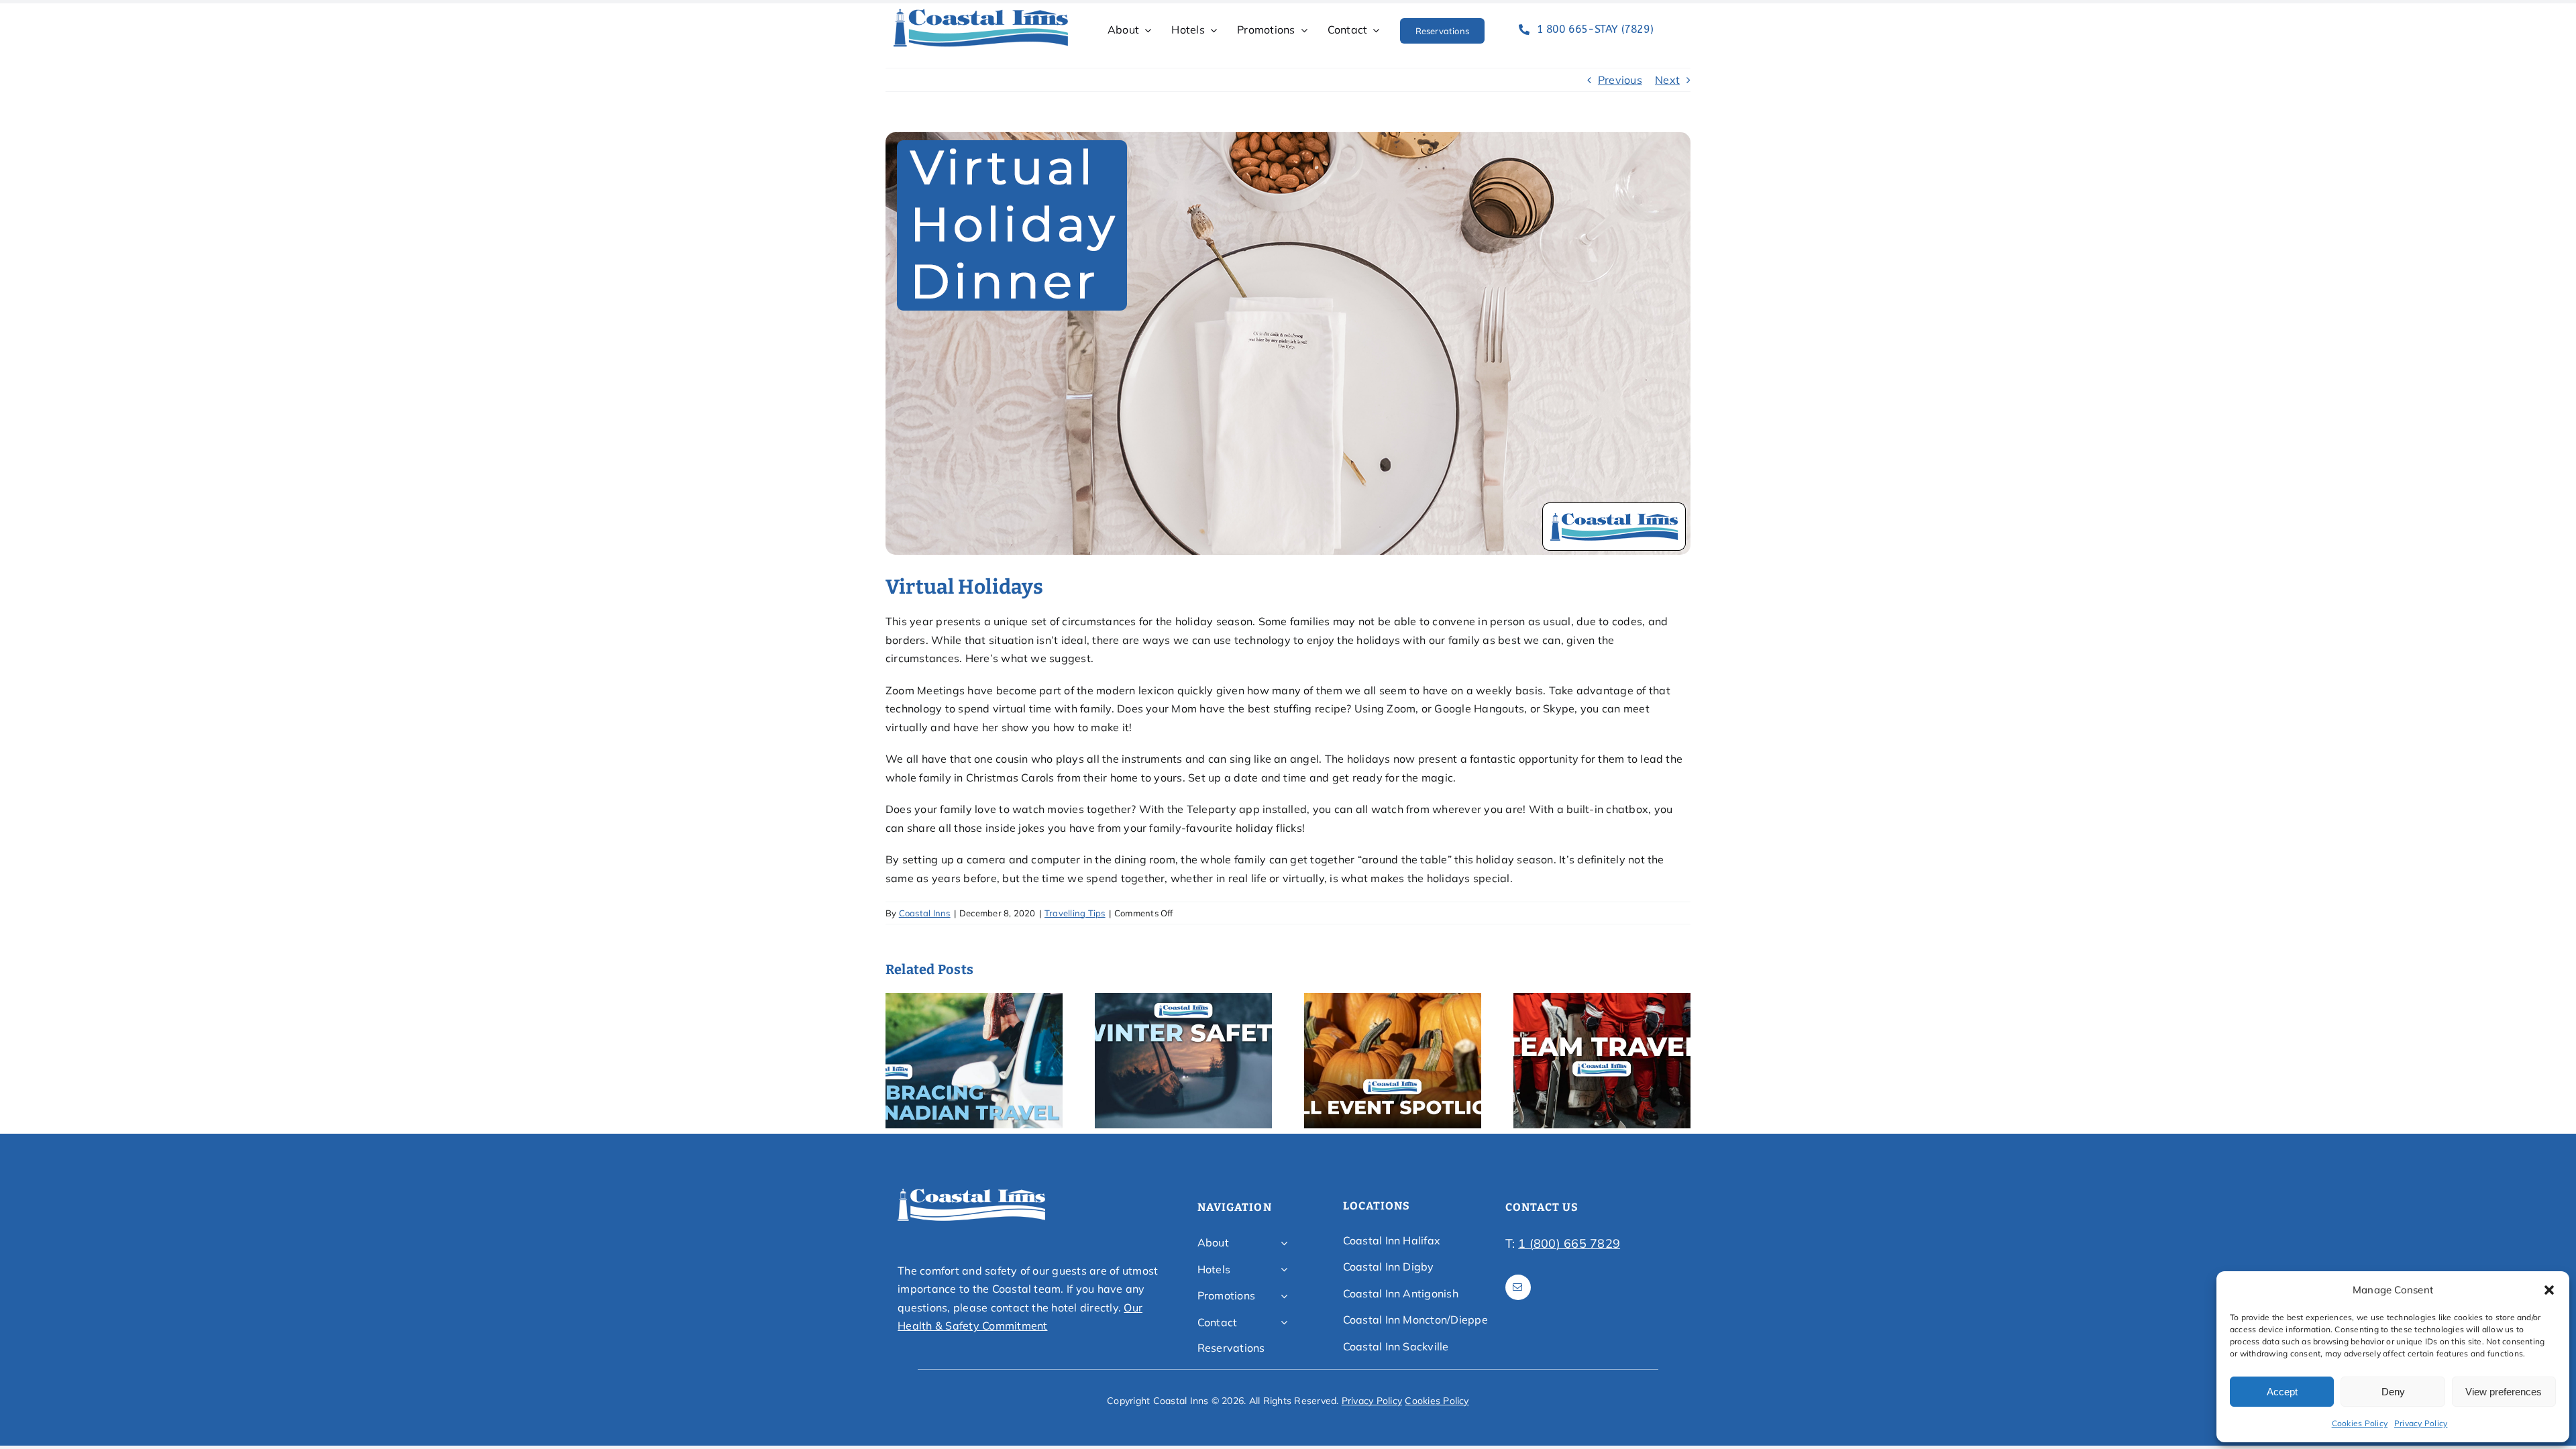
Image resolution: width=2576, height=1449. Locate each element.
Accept (2282, 1392)
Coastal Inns (925, 913)
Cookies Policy (2360, 1423)
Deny (2393, 1392)
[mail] (1518, 1287)
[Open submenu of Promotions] (1284, 1296)
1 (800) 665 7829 (1569, 1243)
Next (1667, 80)
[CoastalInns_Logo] (981, 13)
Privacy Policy (2421, 1423)
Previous (1620, 80)
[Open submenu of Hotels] (1284, 1270)
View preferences (2504, 1392)
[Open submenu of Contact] (1284, 1323)
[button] (2549, 1290)
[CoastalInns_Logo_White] (971, 1193)
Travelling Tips (1075, 913)
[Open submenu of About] (1284, 1243)
